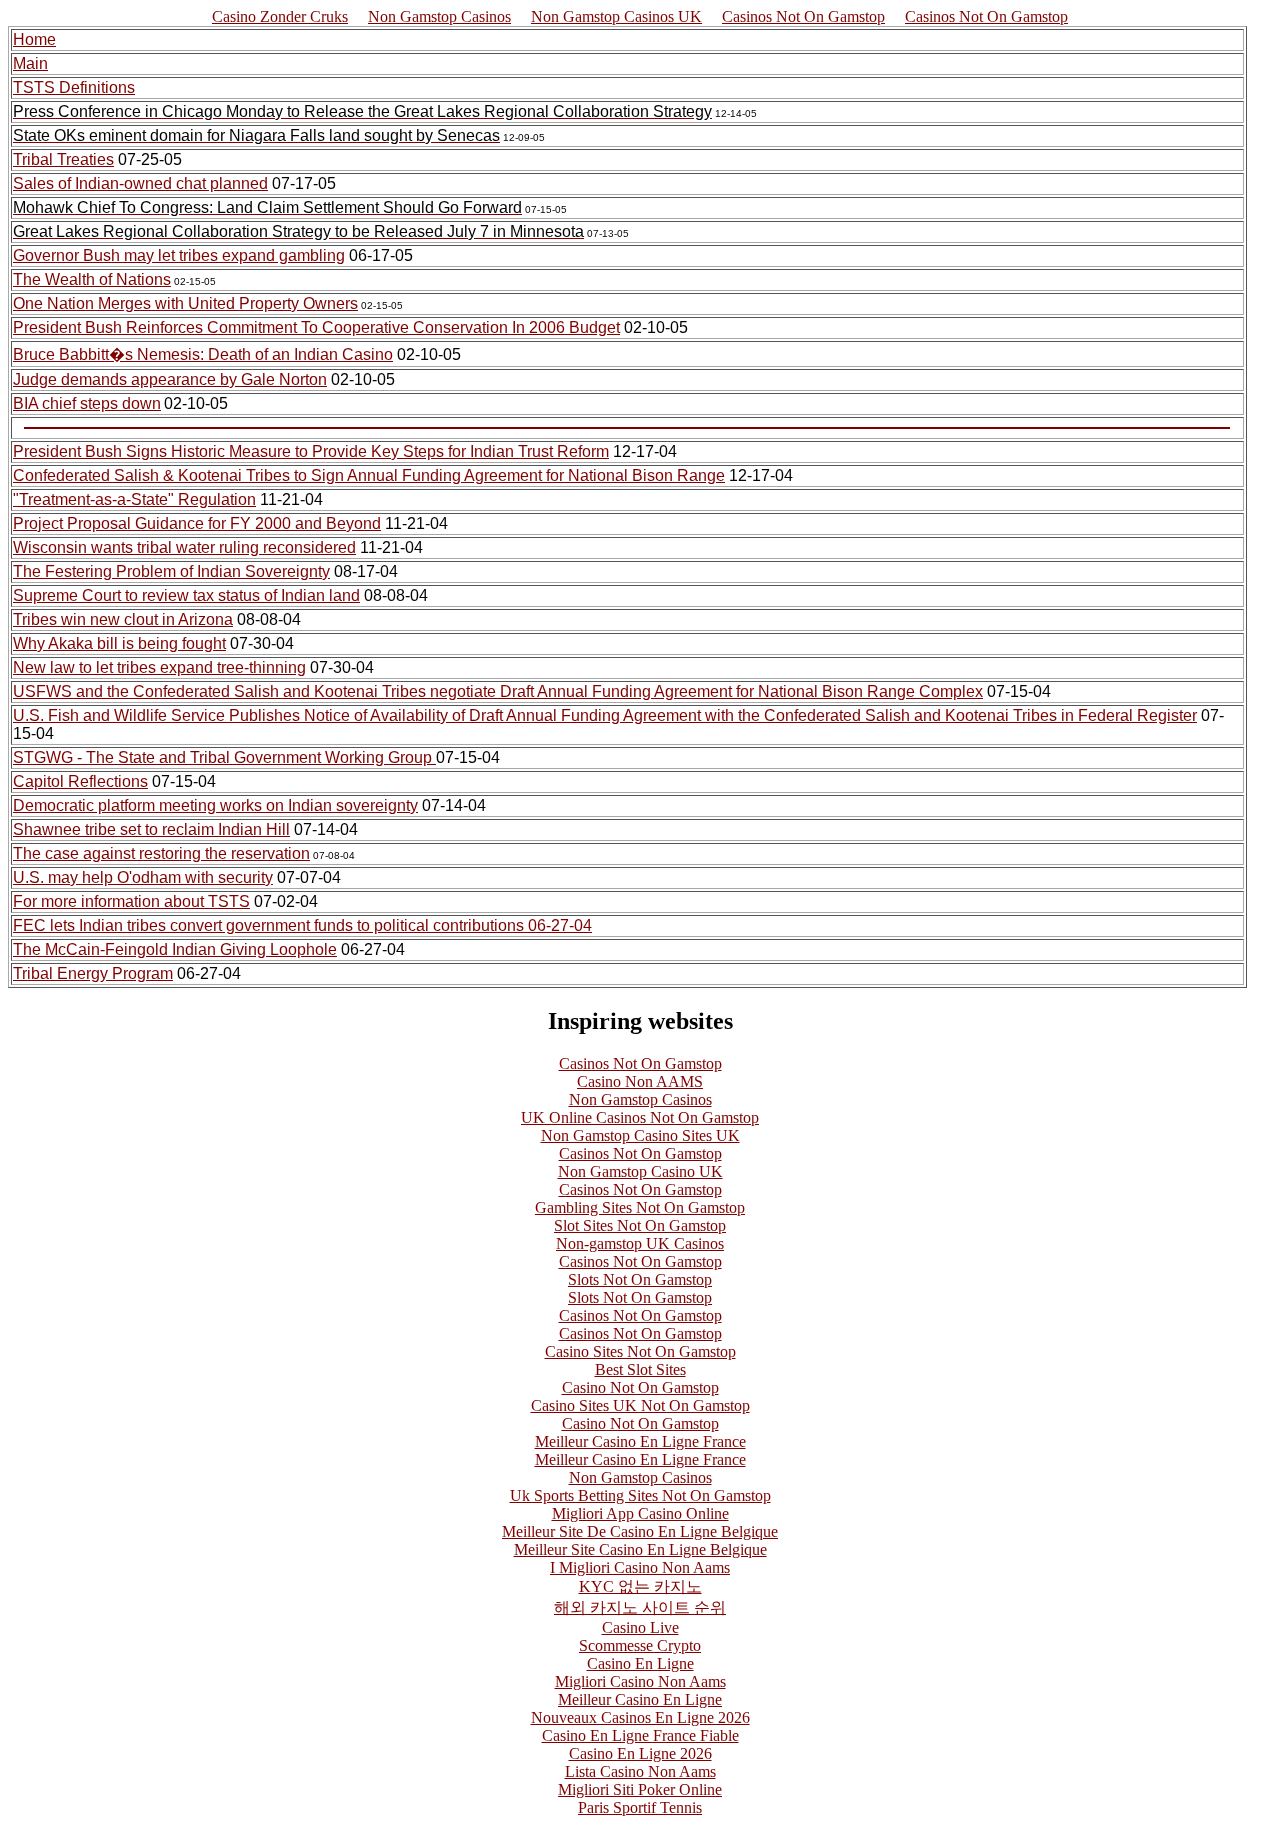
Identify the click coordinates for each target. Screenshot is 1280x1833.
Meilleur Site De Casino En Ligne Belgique (640, 1531)
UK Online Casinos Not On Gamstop (640, 1117)
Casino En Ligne (640, 1663)
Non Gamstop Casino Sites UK (640, 1135)
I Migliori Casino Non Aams (640, 1567)
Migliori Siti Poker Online (640, 1789)
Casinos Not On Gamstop (803, 16)
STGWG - (49, 757)
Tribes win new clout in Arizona (123, 619)
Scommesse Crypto (640, 1645)
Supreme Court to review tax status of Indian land (186, 595)
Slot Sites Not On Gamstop (640, 1225)
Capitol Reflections (80, 781)
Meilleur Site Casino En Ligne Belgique (640, 1549)
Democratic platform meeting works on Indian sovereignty (215, 805)
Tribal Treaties (63, 159)
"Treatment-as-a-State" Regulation (134, 499)
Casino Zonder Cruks (280, 16)
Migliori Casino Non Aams (640, 1681)
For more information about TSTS (131, 901)
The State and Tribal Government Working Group (261, 757)
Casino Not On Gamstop (640, 1387)
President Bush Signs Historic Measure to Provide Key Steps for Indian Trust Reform (311, 451)
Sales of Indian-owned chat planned (140, 183)
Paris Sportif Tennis (640, 1807)
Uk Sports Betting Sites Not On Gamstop (640, 1495)
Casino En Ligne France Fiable (640, 1735)
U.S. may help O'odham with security (143, 877)
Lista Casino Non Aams (640, 1771)
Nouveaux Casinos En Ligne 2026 (640, 1717)
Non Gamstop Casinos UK (616, 16)
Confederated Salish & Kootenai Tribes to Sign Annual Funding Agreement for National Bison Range (369, 475)
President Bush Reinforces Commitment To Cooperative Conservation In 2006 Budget (316, 327)
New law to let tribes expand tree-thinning (159, 667)
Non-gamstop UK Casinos (640, 1243)
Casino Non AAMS (640, 1081)
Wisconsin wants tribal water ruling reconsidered (184, 547)
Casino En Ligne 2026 (640, 1753)
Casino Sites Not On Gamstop (640, 1351)
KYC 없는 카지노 (640, 1586)
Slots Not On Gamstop (640, 1279)
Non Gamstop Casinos (439, 16)
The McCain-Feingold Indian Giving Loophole (175, 949)
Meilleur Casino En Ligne (640, 1699)
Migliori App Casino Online (640, 1513)
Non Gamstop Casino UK (640, 1171)
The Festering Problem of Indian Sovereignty (171, 571)
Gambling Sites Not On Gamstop (640, 1207)
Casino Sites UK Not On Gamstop (640, 1405)
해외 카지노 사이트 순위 (640, 1607)
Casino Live (640, 1627)
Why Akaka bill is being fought (119, 643)
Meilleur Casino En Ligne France (640, 1441)
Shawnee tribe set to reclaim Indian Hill (151, 829)
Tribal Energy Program (93, 973)
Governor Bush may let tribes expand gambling (179, 255)
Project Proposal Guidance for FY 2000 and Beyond (197, 523)
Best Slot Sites (640, 1369)
